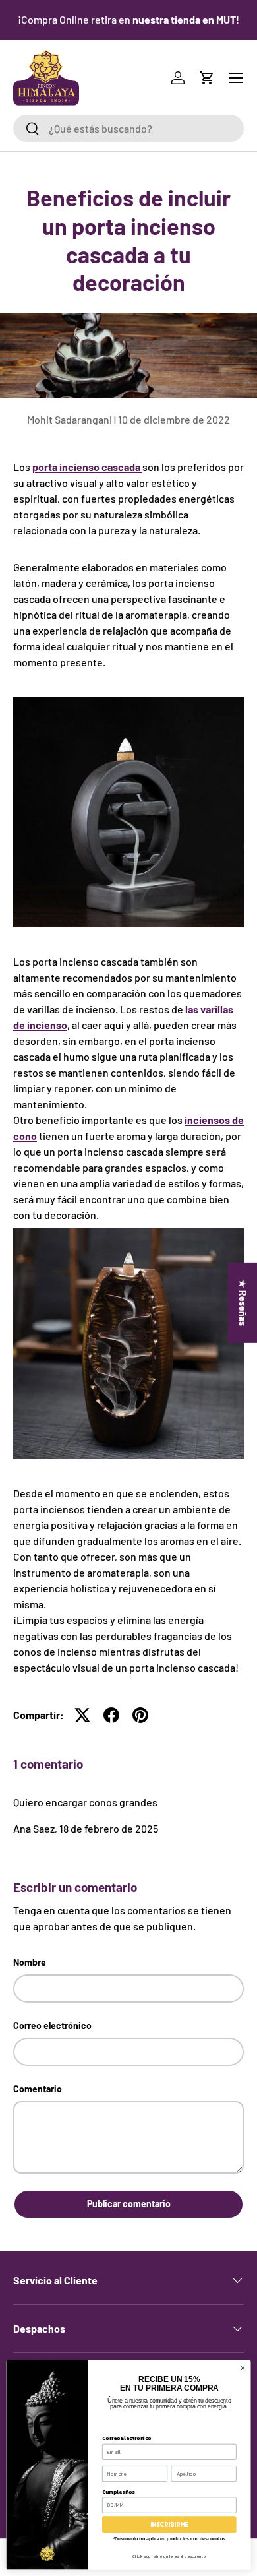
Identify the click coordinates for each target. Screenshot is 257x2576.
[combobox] (128, 128)
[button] (207, 78)
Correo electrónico (52, 2026)
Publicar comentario (129, 2204)
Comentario (38, 2089)
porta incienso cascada (87, 467)
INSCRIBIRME (169, 2525)
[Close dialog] (243, 2368)
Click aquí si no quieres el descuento (169, 2556)
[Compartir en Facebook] (111, 1715)
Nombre (30, 1962)
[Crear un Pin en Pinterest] (140, 1715)
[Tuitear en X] (82, 1715)
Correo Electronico (127, 2438)
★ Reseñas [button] (243, 1302)
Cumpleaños (118, 2491)
